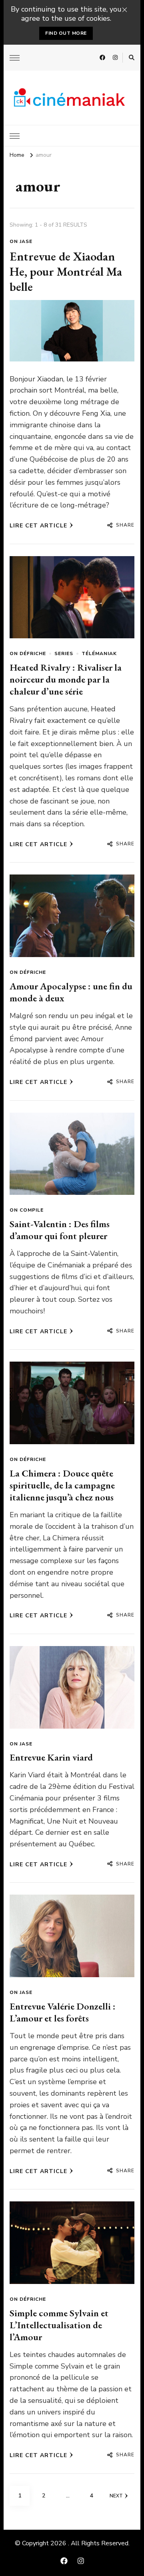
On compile (27, 1210)
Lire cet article (38, 526)
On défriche (28, 653)
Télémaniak (99, 653)
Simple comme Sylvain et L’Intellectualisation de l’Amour (59, 2325)
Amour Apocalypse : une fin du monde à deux (71, 992)
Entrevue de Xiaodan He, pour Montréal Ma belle (66, 271)
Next (116, 2496)
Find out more (66, 33)
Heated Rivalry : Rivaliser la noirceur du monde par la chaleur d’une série (66, 679)
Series (64, 653)
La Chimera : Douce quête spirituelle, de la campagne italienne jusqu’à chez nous (62, 1485)
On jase (21, 241)
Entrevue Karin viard (51, 1757)
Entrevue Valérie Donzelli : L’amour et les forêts (63, 2012)
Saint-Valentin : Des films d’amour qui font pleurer (60, 1230)
